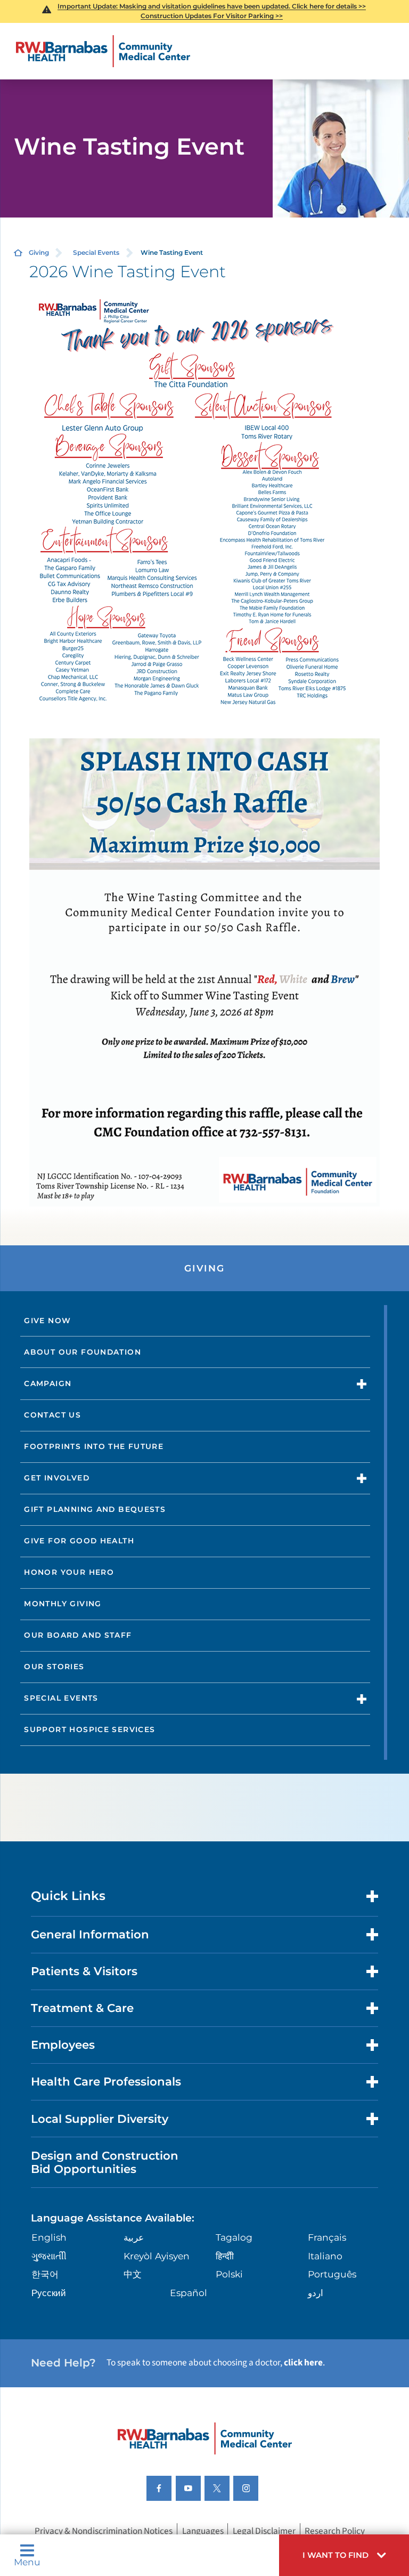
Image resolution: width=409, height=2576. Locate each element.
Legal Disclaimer (264, 2531)
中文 (133, 2274)
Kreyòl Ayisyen (157, 2256)
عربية (134, 2237)
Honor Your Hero (69, 1572)
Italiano (325, 2256)
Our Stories (54, 1667)
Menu (27, 2561)
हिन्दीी (225, 2256)
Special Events (96, 252)
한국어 (45, 2274)
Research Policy (335, 2531)
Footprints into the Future (94, 1446)
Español (189, 2293)
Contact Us (52, 1415)
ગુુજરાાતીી (49, 2256)
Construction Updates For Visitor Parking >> (212, 16)
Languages (203, 2531)
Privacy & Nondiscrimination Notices (104, 2531)
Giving (39, 252)
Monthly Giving (63, 1604)
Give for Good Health (79, 1541)
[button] (344, 2555)
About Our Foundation (83, 1352)
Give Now (47, 1321)
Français (327, 2237)
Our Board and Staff (78, 1635)
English (49, 2237)
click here (303, 2362)
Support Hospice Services (89, 1729)
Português (332, 2274)
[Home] (103, 51)
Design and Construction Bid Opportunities (105, 2162)
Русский (49, 2293)
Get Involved (57, 1478)
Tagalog (234, 2237)
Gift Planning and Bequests (95, 1509)
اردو (316, 2293)
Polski (229, 2274)
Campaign (48, 1383)
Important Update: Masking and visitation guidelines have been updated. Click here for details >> (212, 6)
